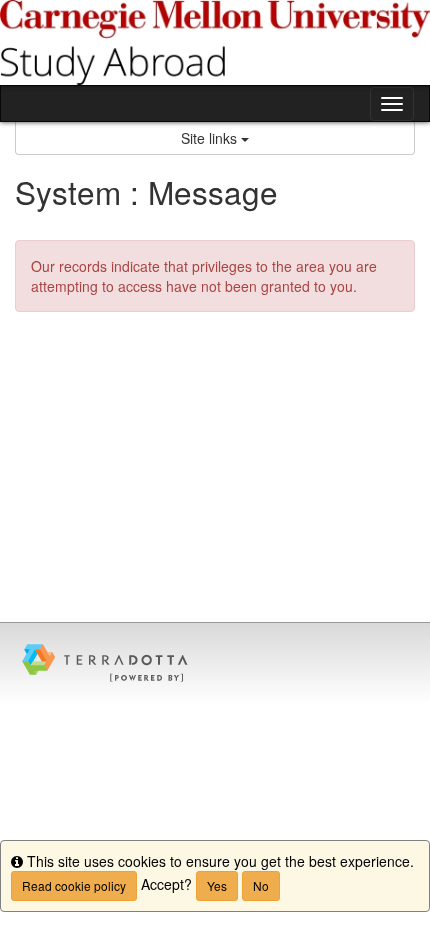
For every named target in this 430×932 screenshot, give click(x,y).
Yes (217, 885)
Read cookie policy (74, 885)
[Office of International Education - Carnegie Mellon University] (215, 42)
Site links (211, 138)
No (261, 885)
